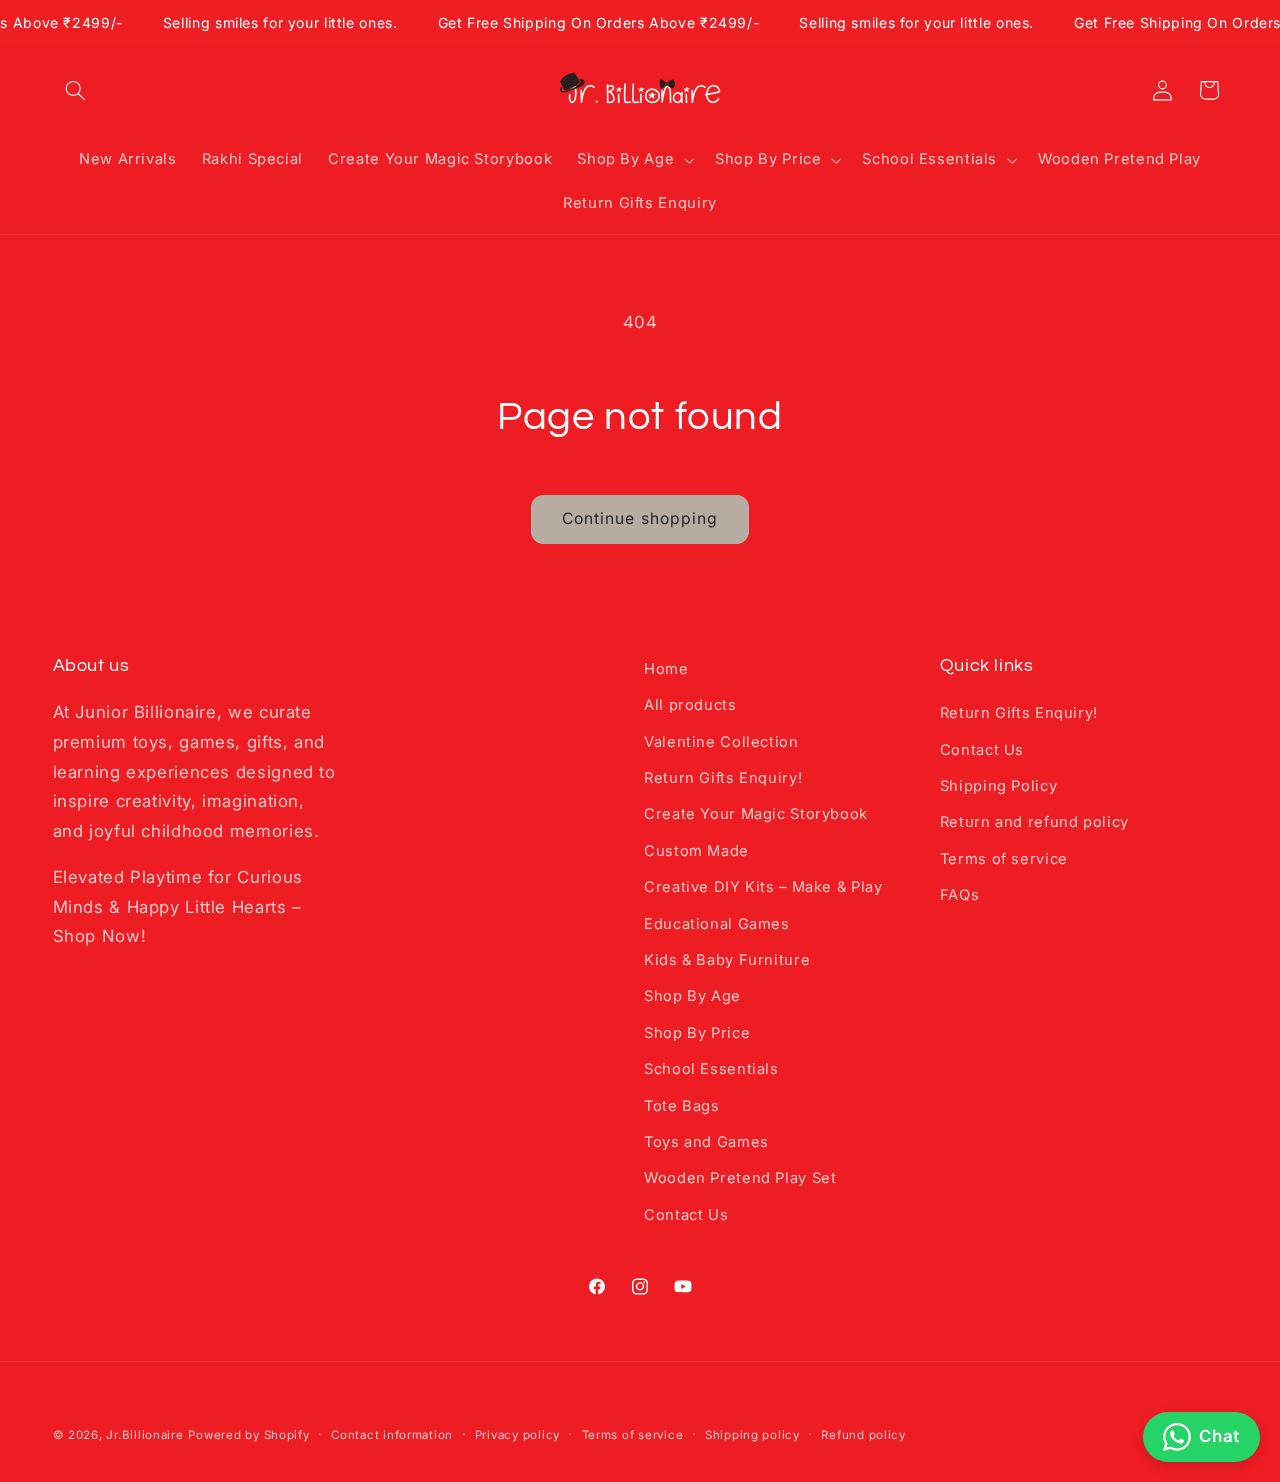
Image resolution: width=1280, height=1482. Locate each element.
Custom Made (696, 851)
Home (666, 669)
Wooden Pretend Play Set (740, 1178)
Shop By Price (697, 1033)
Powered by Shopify (248, 1435)
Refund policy (863, 1435)
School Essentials (711, 1069)
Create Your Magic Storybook (756, 814)
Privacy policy (517, 1435)
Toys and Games (706, 1142)
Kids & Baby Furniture (727, 960)
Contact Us (686, 1215)
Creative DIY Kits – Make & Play (763, 887)
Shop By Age (692, 996)
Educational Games (717, 924)
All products (690, 705)
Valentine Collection (721, 742)
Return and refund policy (1034, 822)
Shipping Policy (998, 786)
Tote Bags (682, 1106)
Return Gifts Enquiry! (723, 778)
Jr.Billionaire (144, 1435)
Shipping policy (752, 1435)
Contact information (392, 1435)
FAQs (960, 895)
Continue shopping (640, 518)
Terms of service (1004, 859)
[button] (76, 90)
